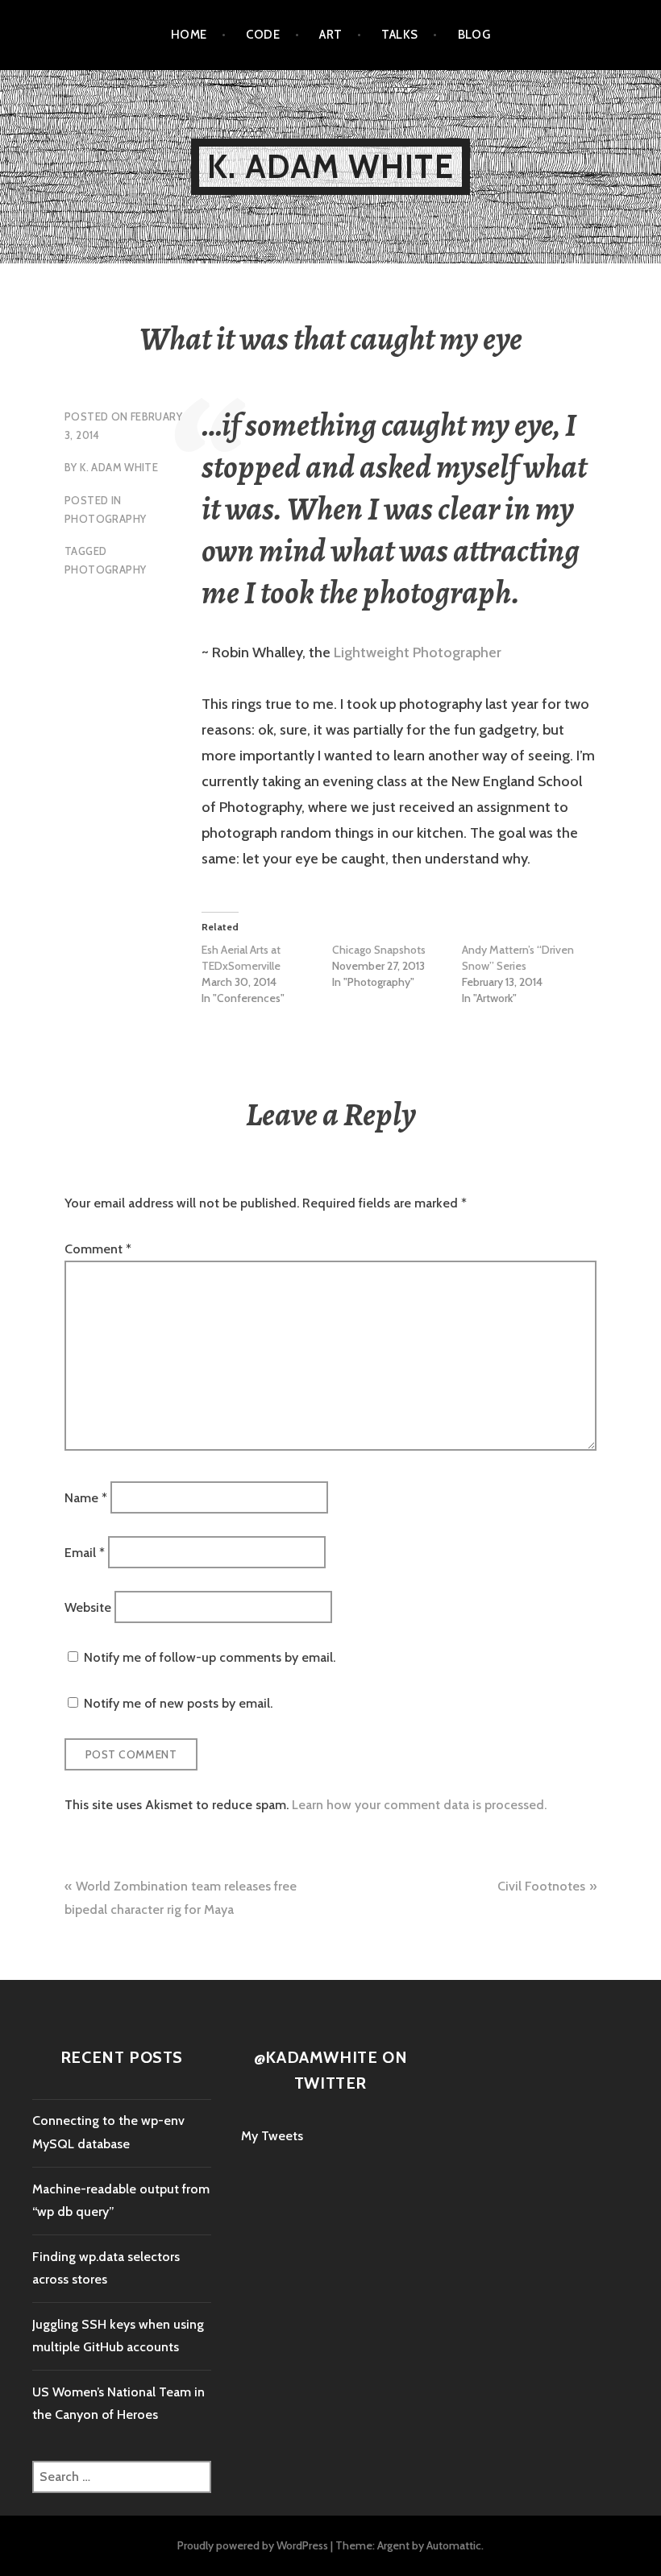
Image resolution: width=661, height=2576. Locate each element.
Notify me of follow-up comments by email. (210, 1657)
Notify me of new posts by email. (178, 1703)
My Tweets (272, 2136)
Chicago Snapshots (379, 950)
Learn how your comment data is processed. (419, 1805)
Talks (399, 35)
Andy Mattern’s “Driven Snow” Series (518, 958)
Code (263, 35)
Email (85, 1553)
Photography (105, 519)
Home (189, 35)
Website (88, 1607)
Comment (98, 1249)
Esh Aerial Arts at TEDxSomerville (241, 958)
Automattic (454, 2545)
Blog (474, 35)
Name (86, 1497)
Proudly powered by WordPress (253, 2545)
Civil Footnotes (541, 1886)
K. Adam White (330, 166)
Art (330, 35)
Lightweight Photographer (418, 652)
